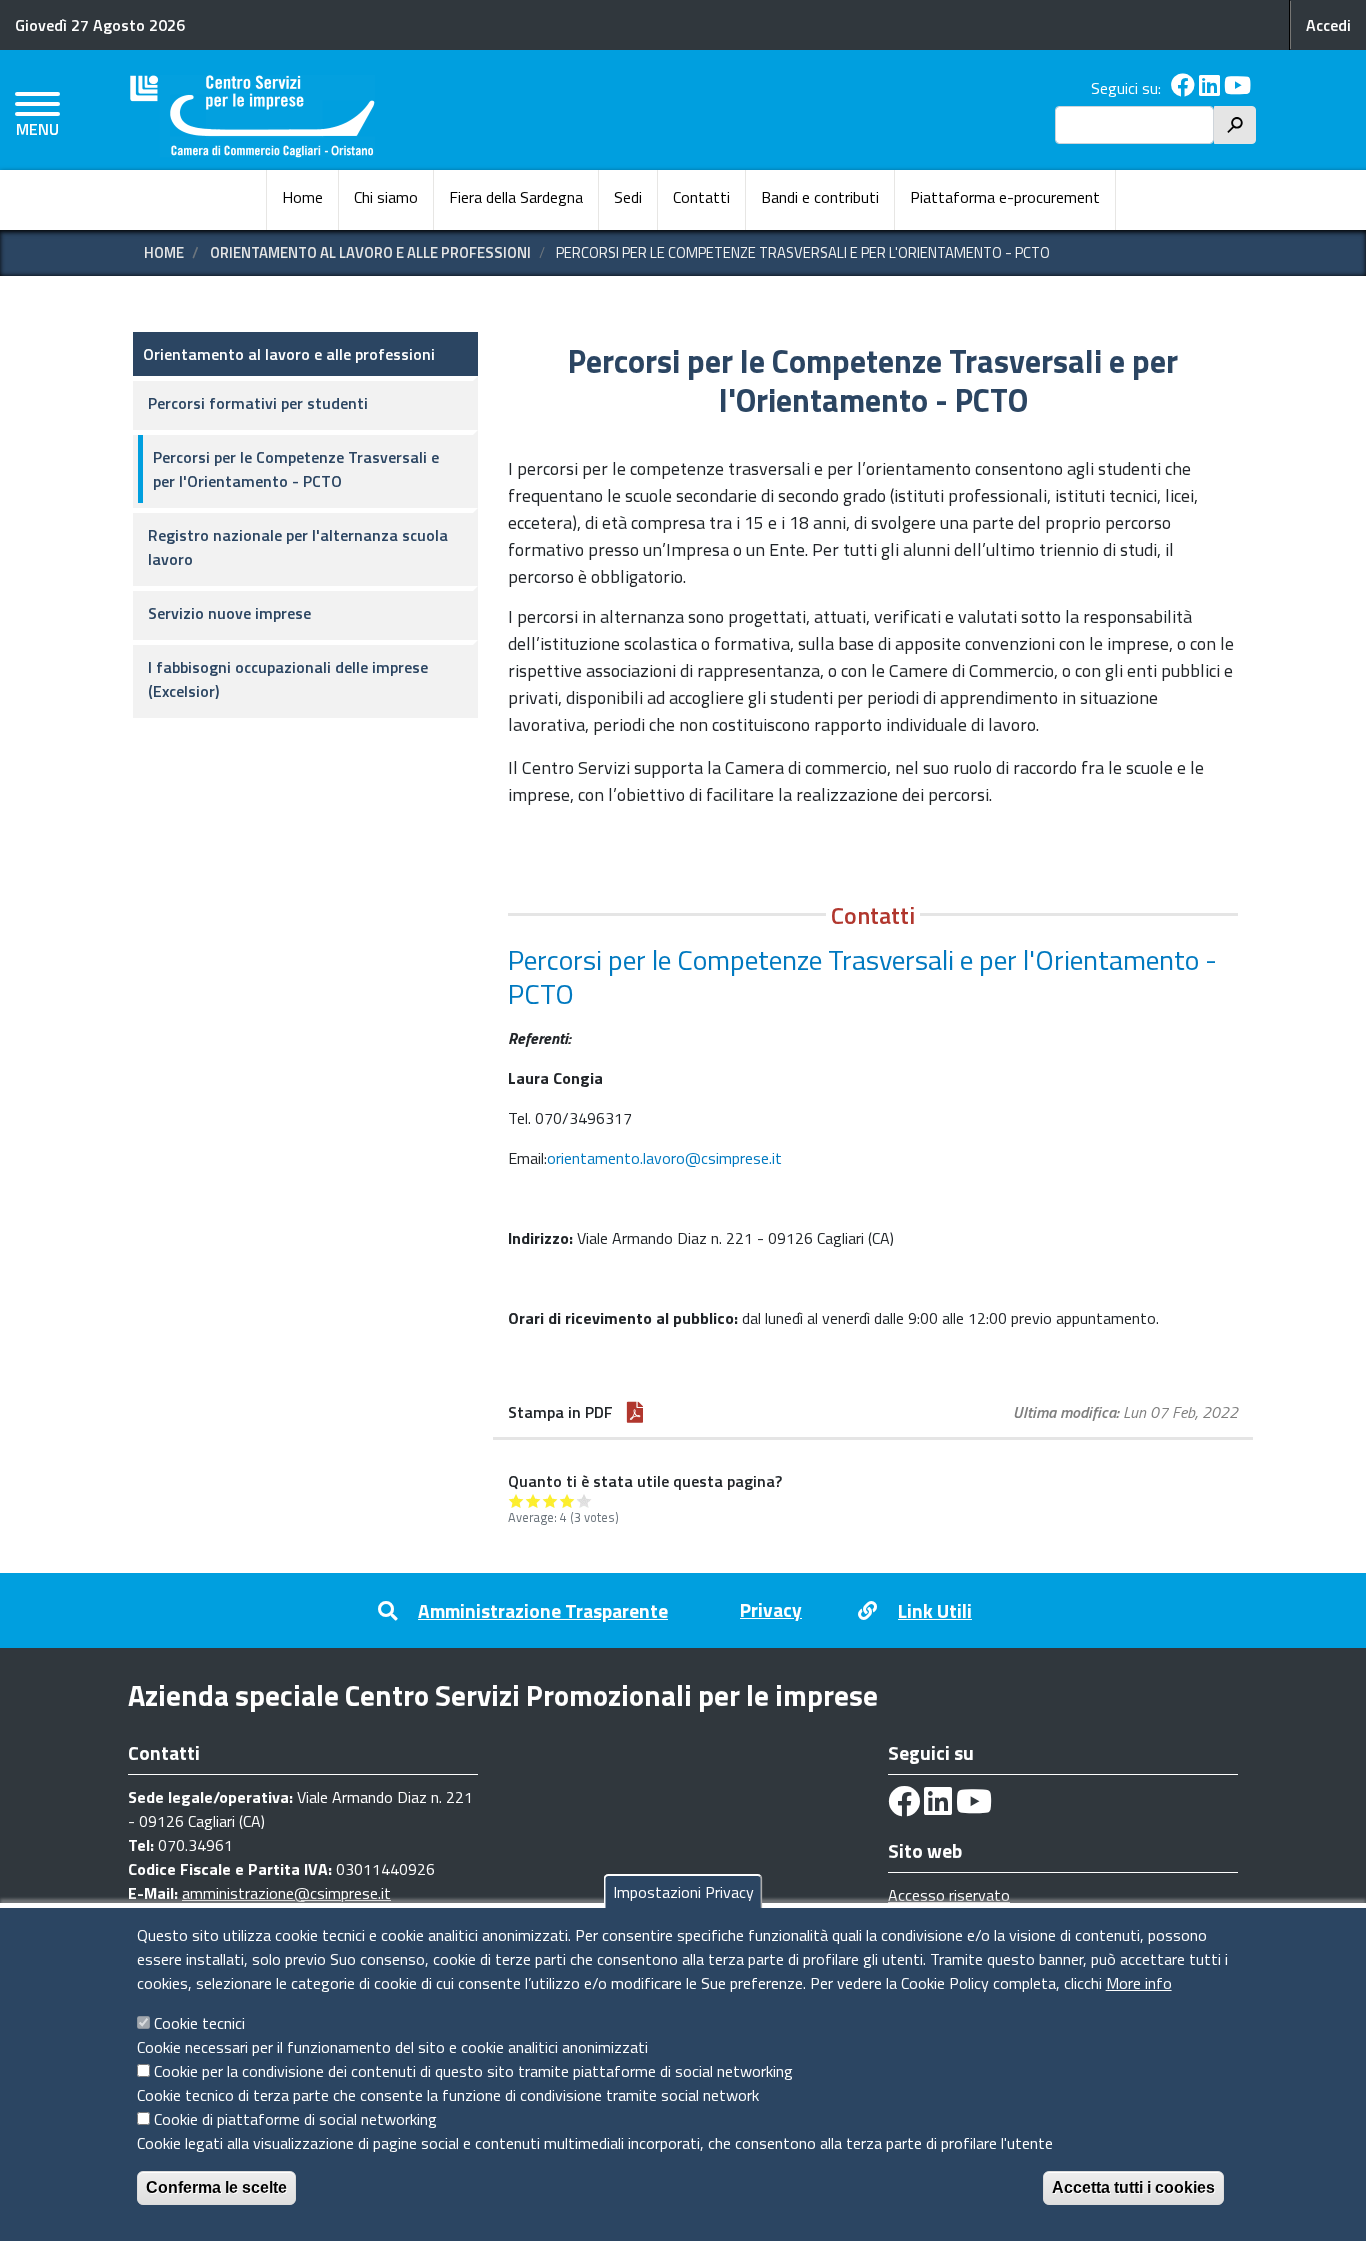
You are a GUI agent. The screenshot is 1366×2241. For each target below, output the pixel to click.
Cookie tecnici (199, 2023)
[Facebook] (1183, 88)
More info (1139, 1983)
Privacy (771, 1609)
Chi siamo (386, 197)
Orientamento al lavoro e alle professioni (370, 252)
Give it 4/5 (567, 1500)
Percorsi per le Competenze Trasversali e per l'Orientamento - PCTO (296, 469)
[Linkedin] (1209, 88)
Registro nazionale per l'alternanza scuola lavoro (298, 547)
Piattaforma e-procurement (1005, 197)
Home (302, 197)
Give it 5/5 (584, 1500)
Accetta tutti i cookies (1133, 2187)
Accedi (1328, 25)
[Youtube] (1237, 88)
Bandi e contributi (820, 197)
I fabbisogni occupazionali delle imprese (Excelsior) (288, 679)
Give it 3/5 (550, 1500)
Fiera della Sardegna (516, 197)
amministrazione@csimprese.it (286, 1893)
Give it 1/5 (516, 1500)
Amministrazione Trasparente (543, 1610)
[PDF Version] (635, 1412)
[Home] (252, 116)
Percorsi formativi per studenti (258, 403)
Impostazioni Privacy (683, 1892)
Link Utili (935, 1610)
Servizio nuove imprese (229, 613)
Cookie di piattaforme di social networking (295, 2119)
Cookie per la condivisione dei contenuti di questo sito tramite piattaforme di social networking (473, 2071)
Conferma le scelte (216, 2187)
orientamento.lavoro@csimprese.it (664, 1158)
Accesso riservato (949, 1895)
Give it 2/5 (533, 1500)
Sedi (628, 197)
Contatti (701, 197)
